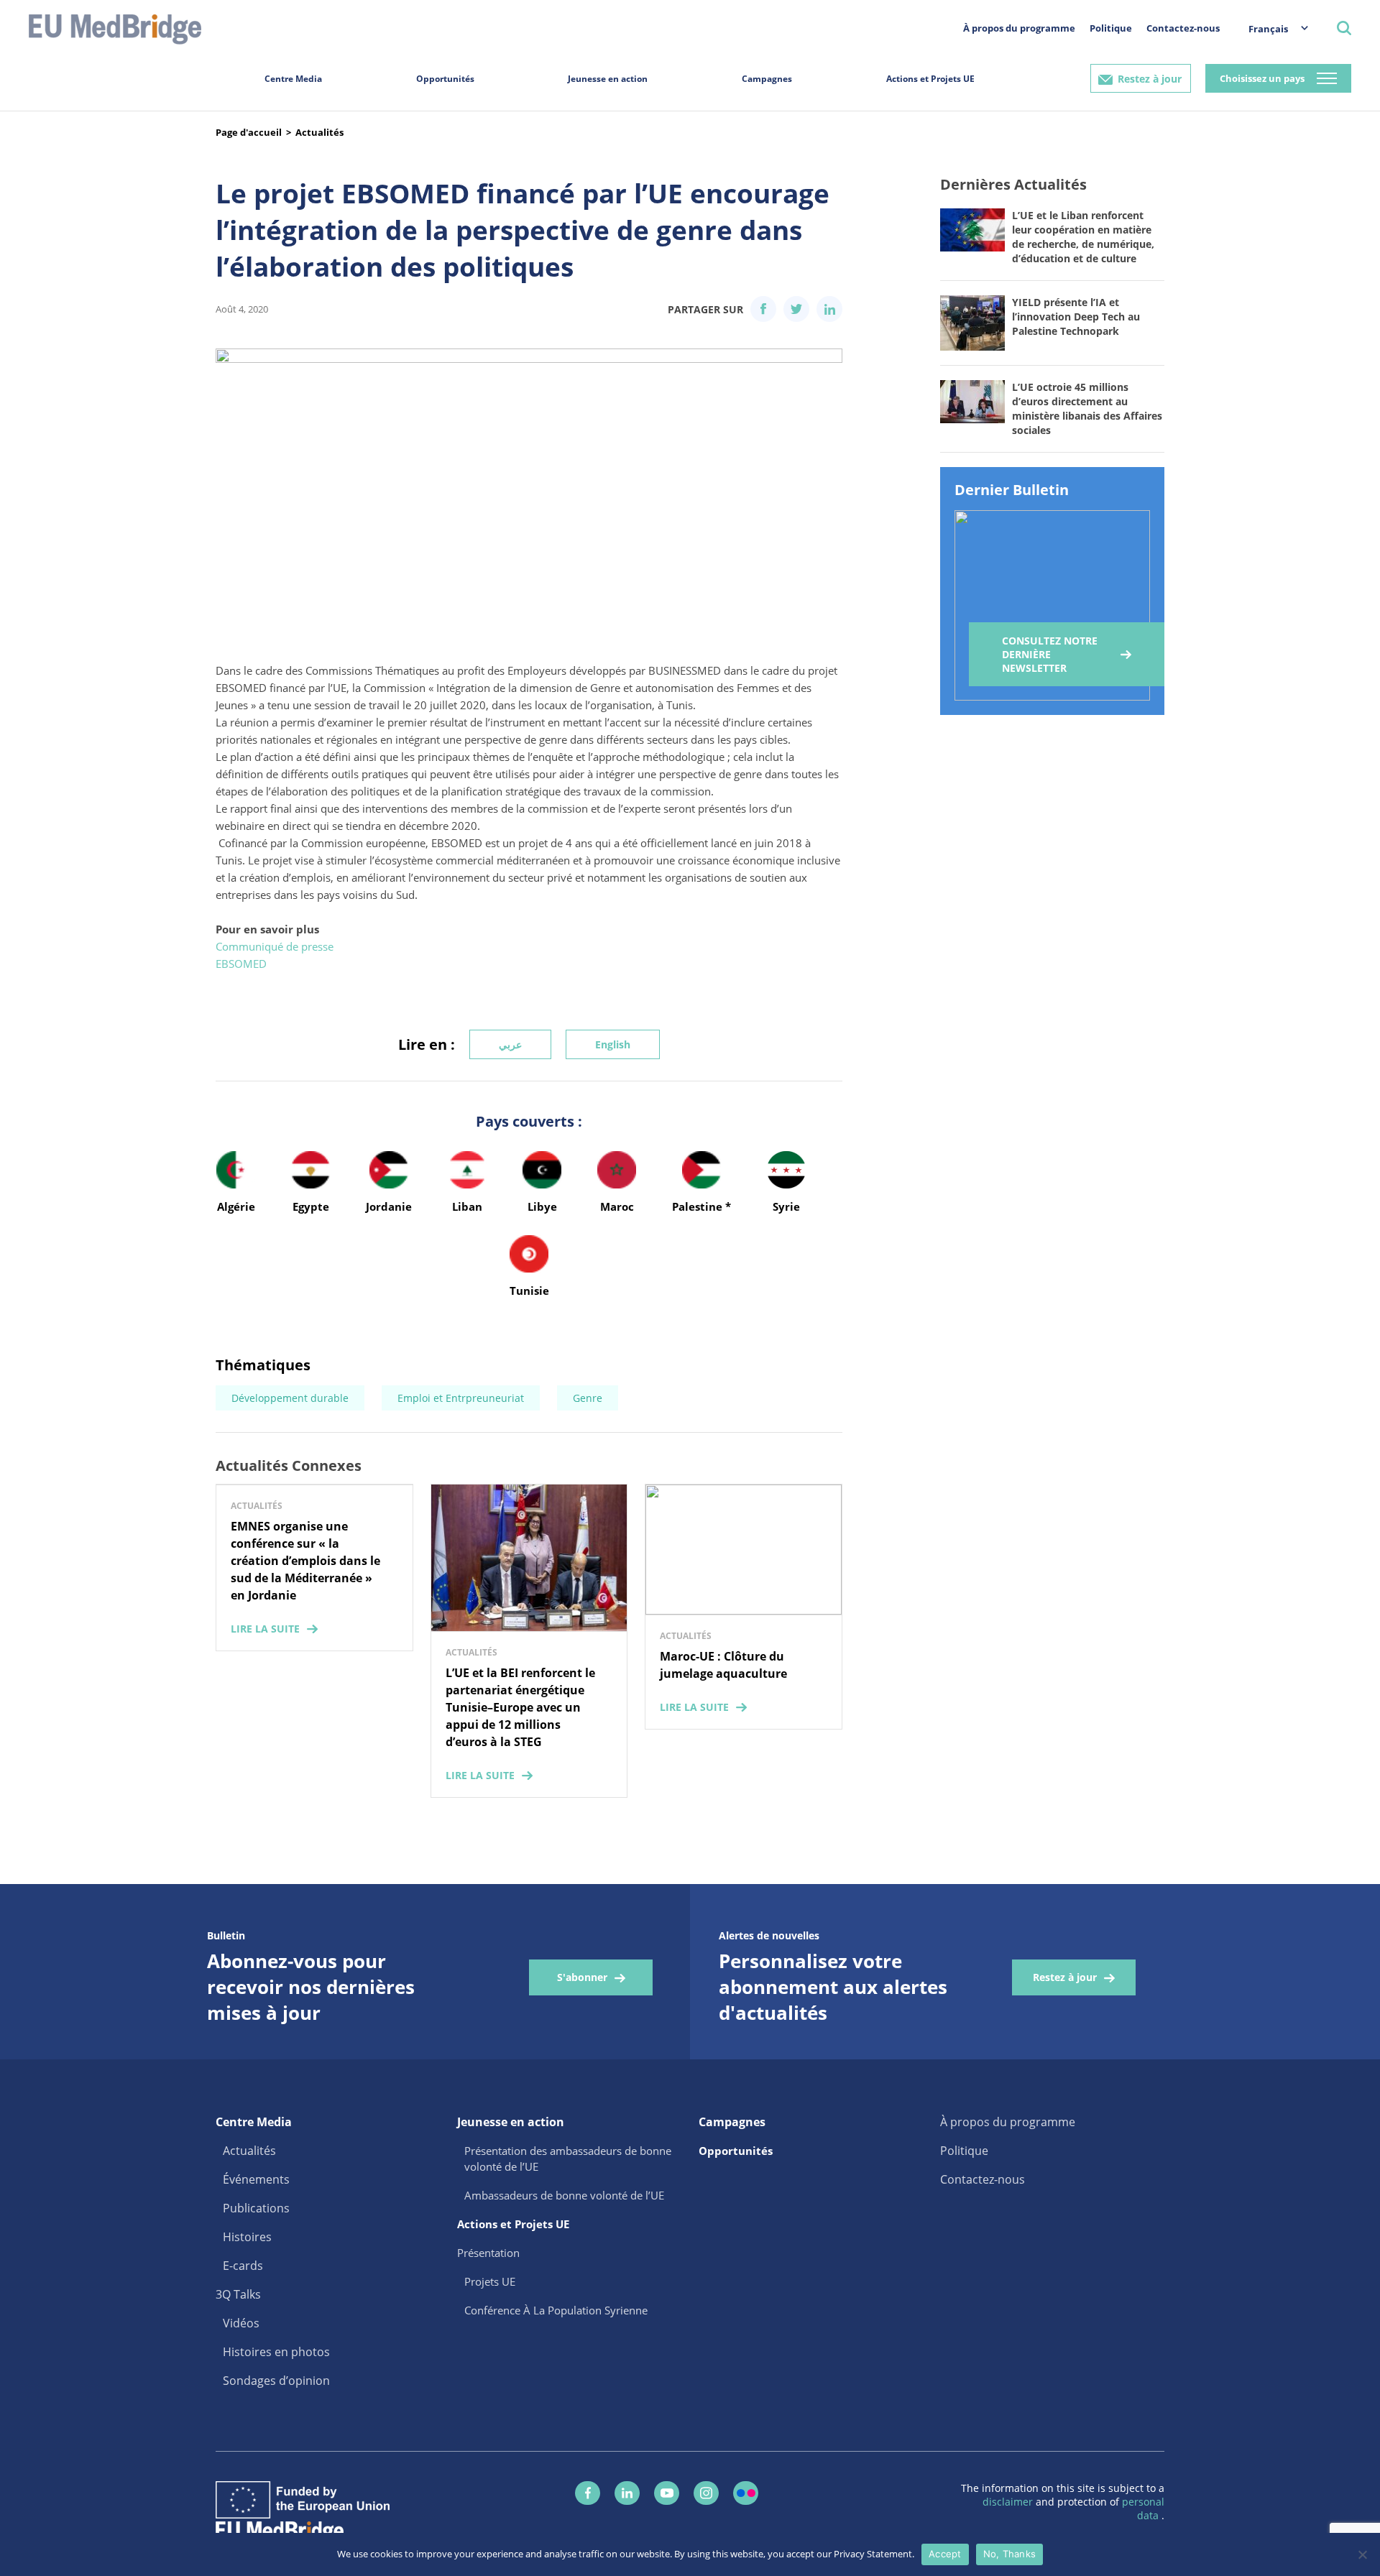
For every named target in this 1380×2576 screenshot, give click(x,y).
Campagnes (767, 79)
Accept (945, 2554)
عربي (510, 1044)
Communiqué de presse (275, 946)
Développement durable (290, 1398)
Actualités (319, 132)
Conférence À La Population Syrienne (556, 2310)
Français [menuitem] (1268, 29)
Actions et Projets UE (930, 79)
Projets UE (490, 2281)
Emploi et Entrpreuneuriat (461, 1398)
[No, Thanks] (1362, 2554)
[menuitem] (1271, 28)
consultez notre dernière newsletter (1050, 654)
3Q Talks (238, 2294)
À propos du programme (1019, 28)
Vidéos (241, 2323)
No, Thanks (1010, 2554)
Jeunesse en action (608, 79)
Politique (1111, 28)
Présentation (488, 2253)
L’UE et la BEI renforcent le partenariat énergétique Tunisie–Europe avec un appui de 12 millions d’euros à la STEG (520, 1707)
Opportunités (445, 79)
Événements (256, 2179)
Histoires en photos (276, 2352)
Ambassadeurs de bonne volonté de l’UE (564, 2195)
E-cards (243, 2266)
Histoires (247, 2237)
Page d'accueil (249, 132)
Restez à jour (1150, 79)
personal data (1143, 2508)
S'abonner (582, 1977)
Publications (256, 2208)
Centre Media (293, 79)
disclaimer (1009, 2502)
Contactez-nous (1183, 28)
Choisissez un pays (1262, 78)
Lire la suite (265, 1629)
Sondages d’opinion (276, 2381)
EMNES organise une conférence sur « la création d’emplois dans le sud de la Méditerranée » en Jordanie (305, 1561)
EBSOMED (241, 964)
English (613, 1044)
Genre (588, 1398)
